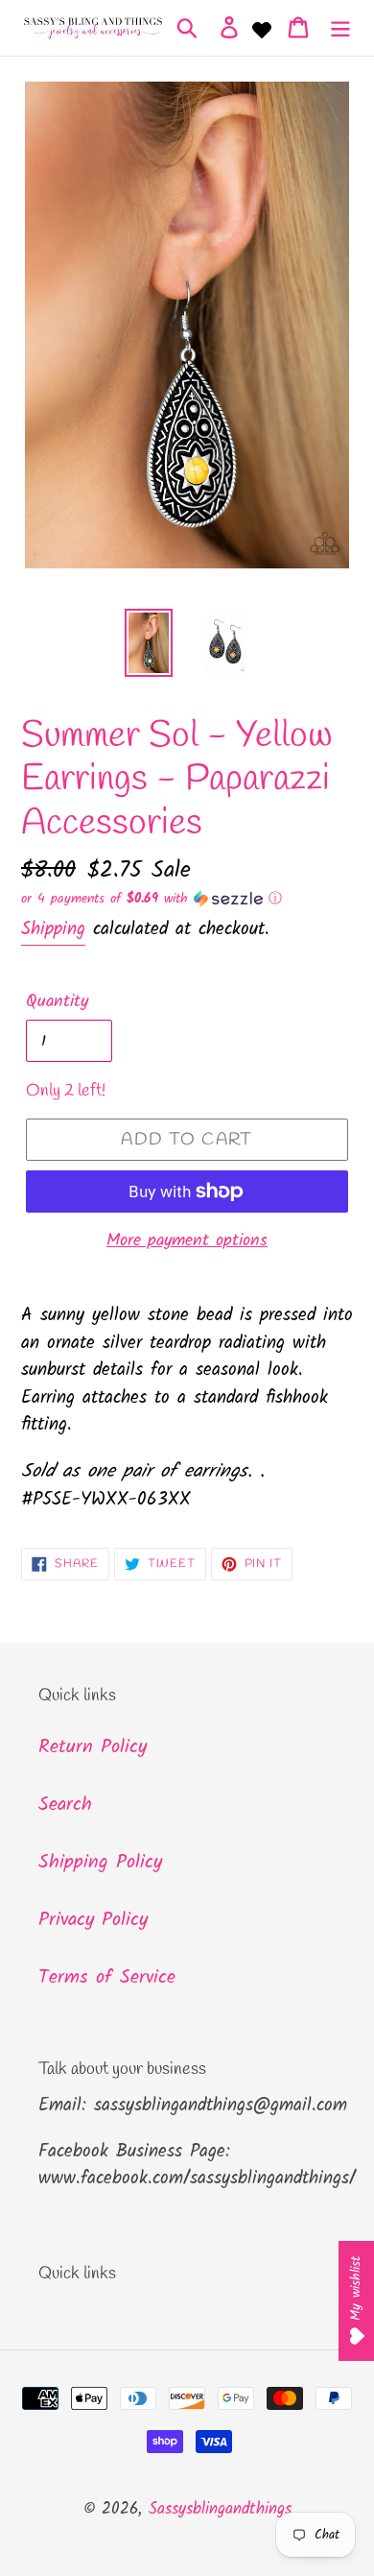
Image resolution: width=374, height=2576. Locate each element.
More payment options (187, 1241)
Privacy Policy (93, 1920)
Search (65, 1805)
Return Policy (93, 1747)
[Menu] (340, 28)
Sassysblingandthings (220, 2509)
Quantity (57, 1002)
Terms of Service (107, 1978)
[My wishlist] (262, 28)
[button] (187, 899)
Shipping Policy (100, 1863)
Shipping (53, 929)
